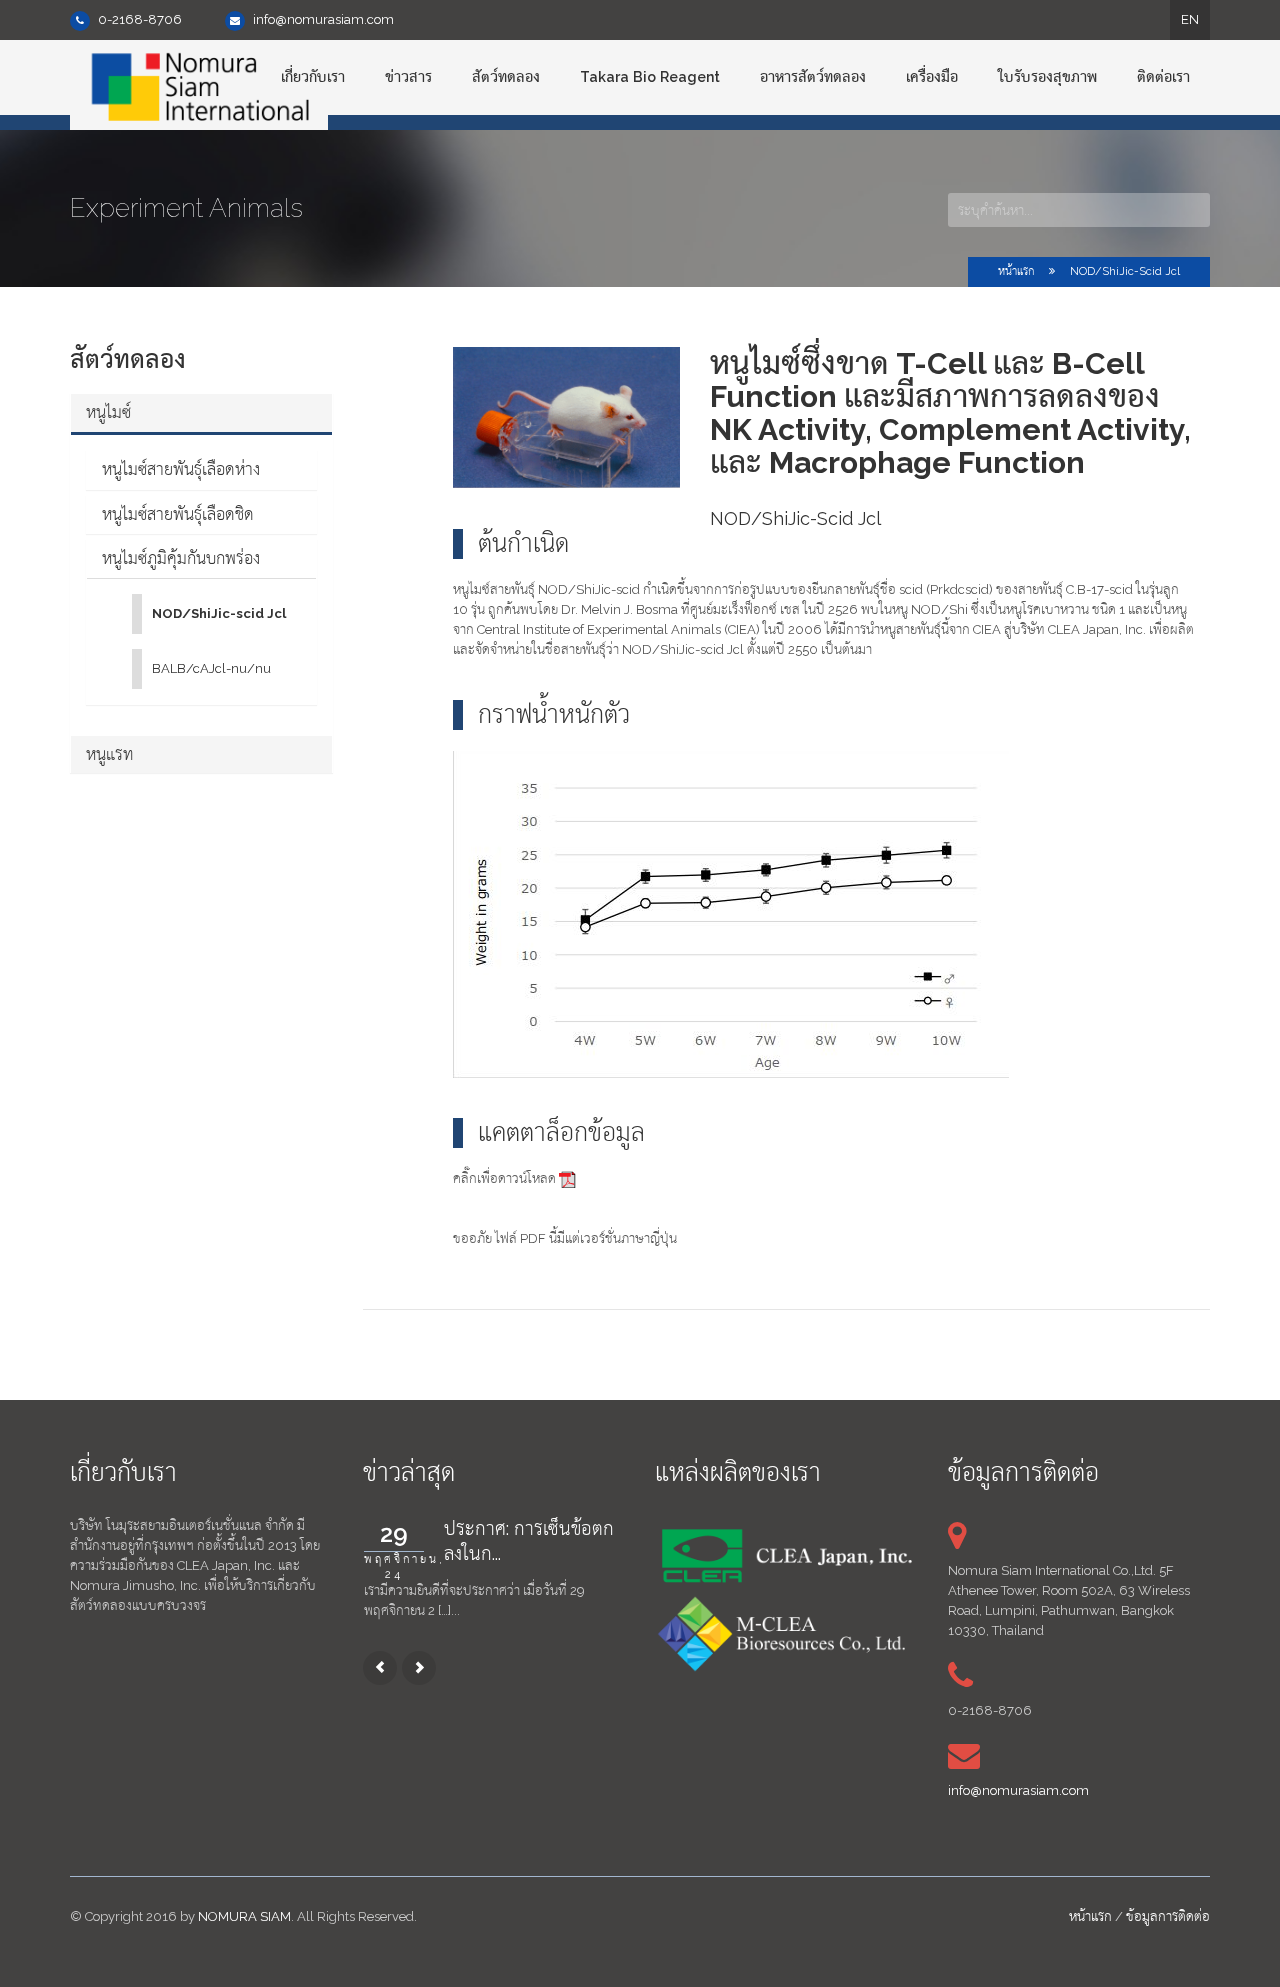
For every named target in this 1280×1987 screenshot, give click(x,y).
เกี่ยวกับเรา (313, 77)
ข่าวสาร (408, 77)
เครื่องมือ (932, 77)
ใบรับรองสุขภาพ (1047, 77)
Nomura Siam (244, 1916)
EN (1190, 19)
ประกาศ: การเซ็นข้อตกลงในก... (529, 1541)
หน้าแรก (1016, 271)
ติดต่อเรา (1163, 77)
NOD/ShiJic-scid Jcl (1125, 271)
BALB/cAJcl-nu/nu (211, 668)
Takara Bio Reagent (650, 77)
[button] (201, 413)
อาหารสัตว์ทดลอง (813, 77)
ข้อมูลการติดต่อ (1168, 1916)
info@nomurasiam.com (323, 19)
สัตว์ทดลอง (506, 77)
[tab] (201, 413)
